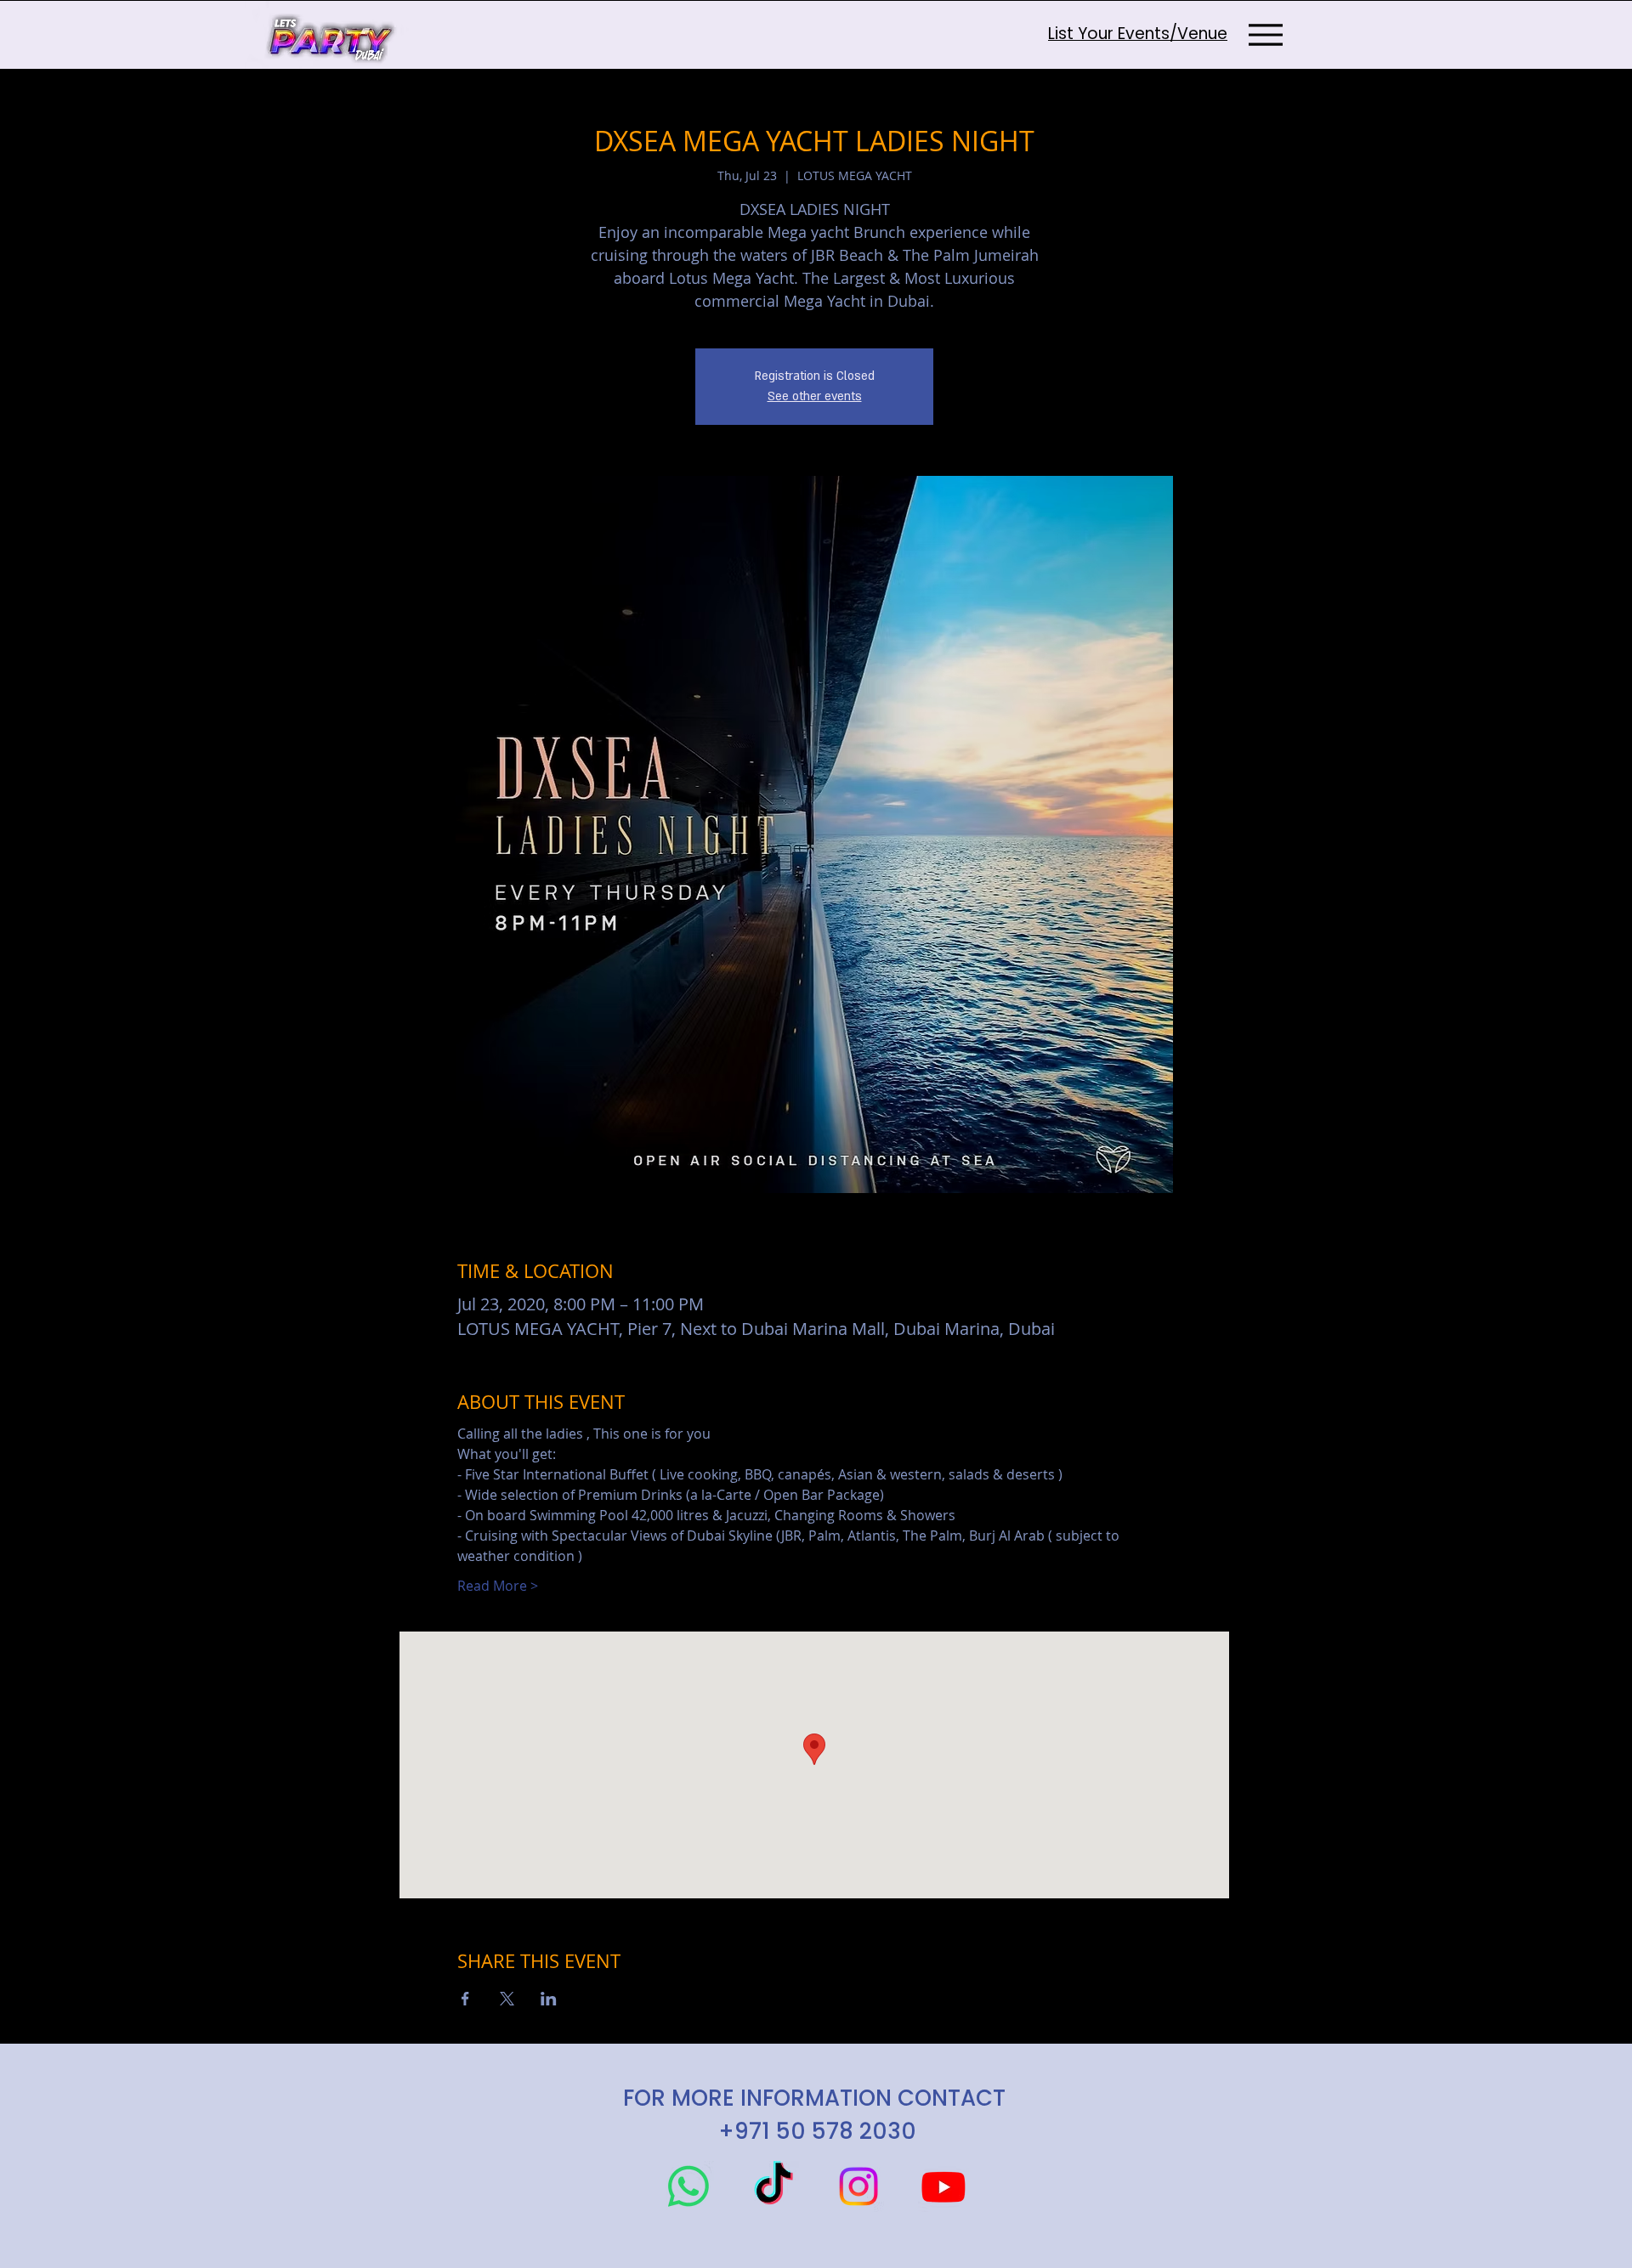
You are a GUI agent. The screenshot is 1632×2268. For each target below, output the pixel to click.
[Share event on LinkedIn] (549, 1999)
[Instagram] (858, 2186)
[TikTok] (773, 2186)
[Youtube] (943, 2186)
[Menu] (1265, 34)
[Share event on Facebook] (465, 1999)
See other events (815, 396)
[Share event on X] (507, 1999)
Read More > (498, 1586)
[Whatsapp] (688, 2186)
